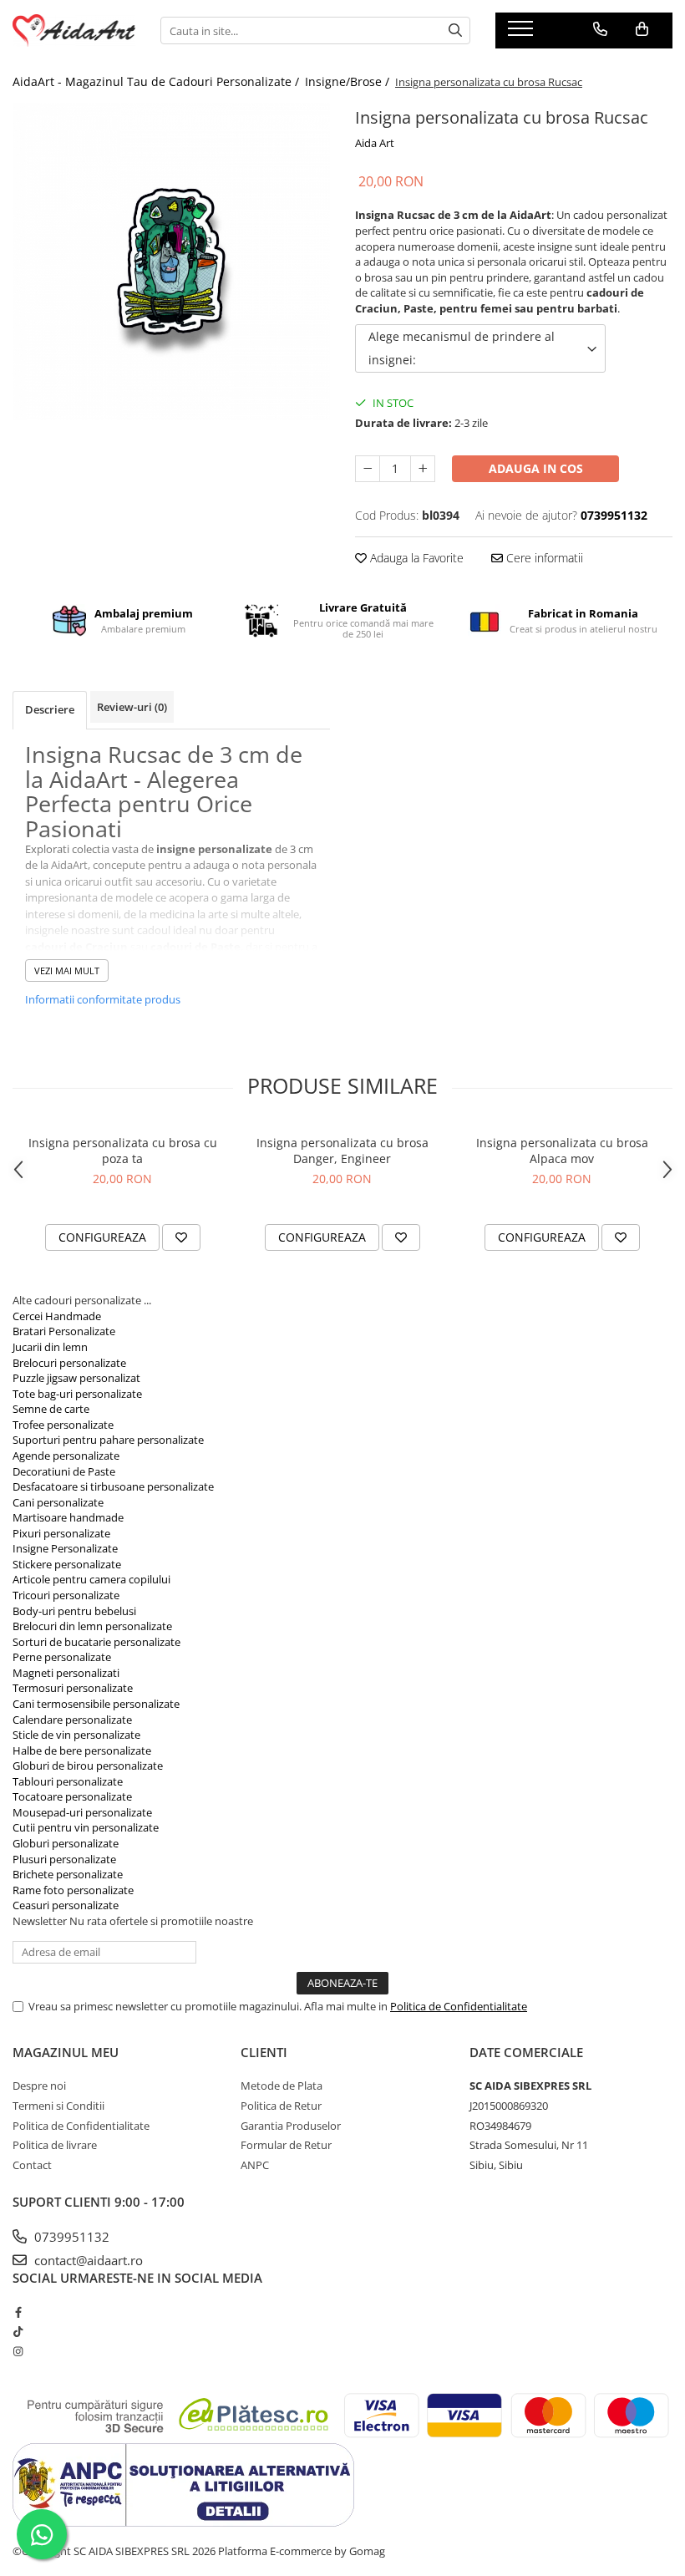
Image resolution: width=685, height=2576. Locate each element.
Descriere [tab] (50, 709)
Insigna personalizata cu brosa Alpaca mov (562, 1151)
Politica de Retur (281, 2106)
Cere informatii (543, 558)
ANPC (255, 2165)
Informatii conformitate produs (103, 999)
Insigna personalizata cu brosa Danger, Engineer (342, 1151)
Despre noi (39, 2086)
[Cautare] (455, 30)
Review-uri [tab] (132, 707)
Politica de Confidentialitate (459, 2006)
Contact (32, 2165)
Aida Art (375, 143)
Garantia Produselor (291, 2126)
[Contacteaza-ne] (600, 29)
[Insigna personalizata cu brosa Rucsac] (171, 262)
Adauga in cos (536, 468)
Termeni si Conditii (58, 2106)
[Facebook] (18, 2312)
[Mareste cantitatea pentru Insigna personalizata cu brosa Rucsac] (423, 469)
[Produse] (523, 33)
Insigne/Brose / (349, 81)
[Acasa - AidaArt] (74, 30)
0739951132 (70, 2237)
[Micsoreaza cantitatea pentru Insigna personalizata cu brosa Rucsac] (368, 469)
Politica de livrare (55, 2145)
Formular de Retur (286, 2145)
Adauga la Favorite (415, 558)
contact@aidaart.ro (87, 2260)
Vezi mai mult (67, 970)
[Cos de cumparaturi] (642, 29)
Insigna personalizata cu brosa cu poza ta (123, 1151)
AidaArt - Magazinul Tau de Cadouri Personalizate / (157, 81)
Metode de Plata (282, 2086)
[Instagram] (18, 2351)
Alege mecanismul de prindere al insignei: (462, 348)
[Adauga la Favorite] (181, 1237)
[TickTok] (18, 2331)
